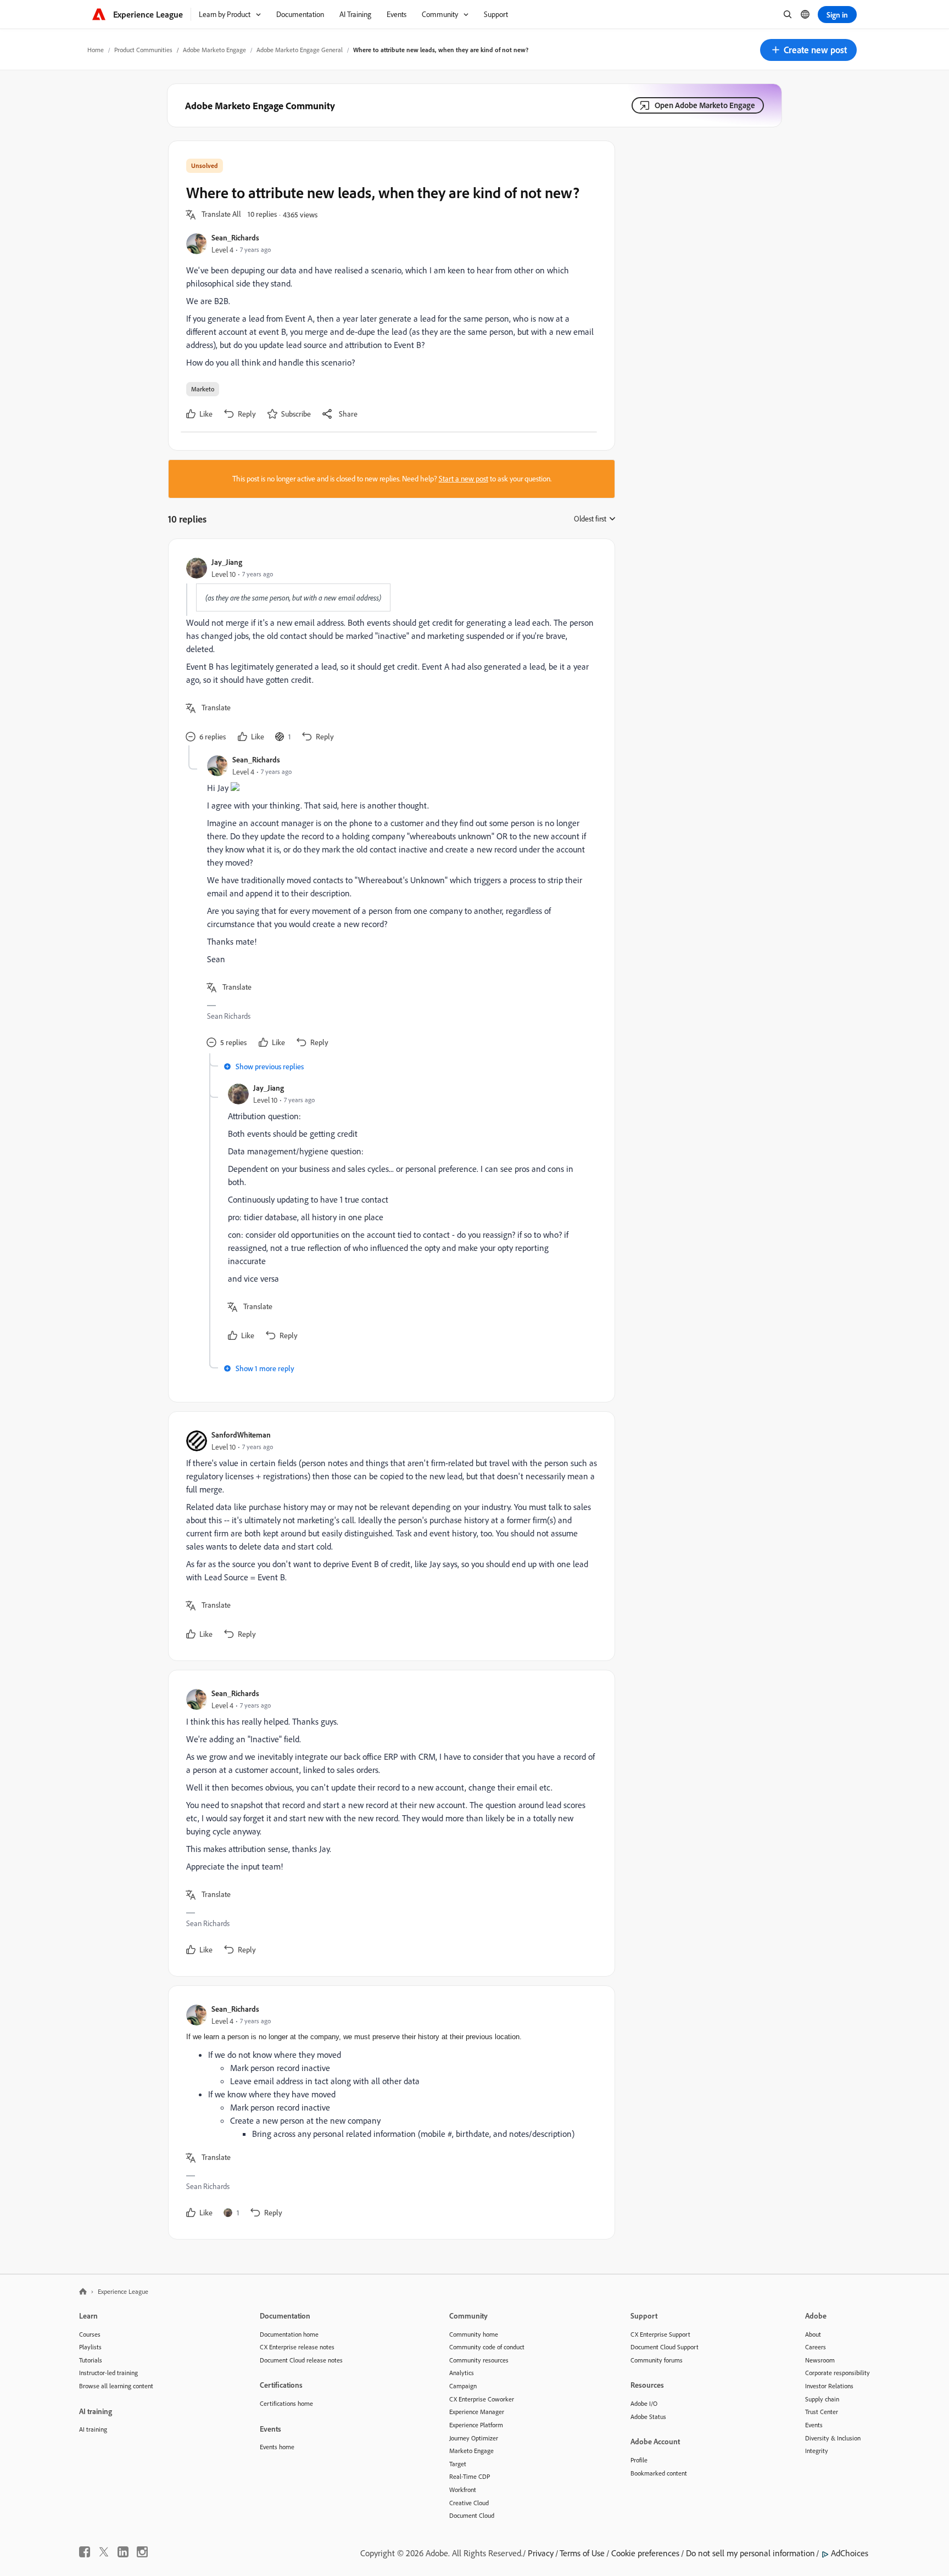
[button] (808, 50)
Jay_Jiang (227, 562)
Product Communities (143, 50)
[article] (389, 651)
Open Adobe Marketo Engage (705, 105)
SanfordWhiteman (241, 1435)
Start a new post (464, 479)
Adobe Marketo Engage (214, 50)
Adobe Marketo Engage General (300, 50)
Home (96, 50)
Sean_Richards (235, 237)
